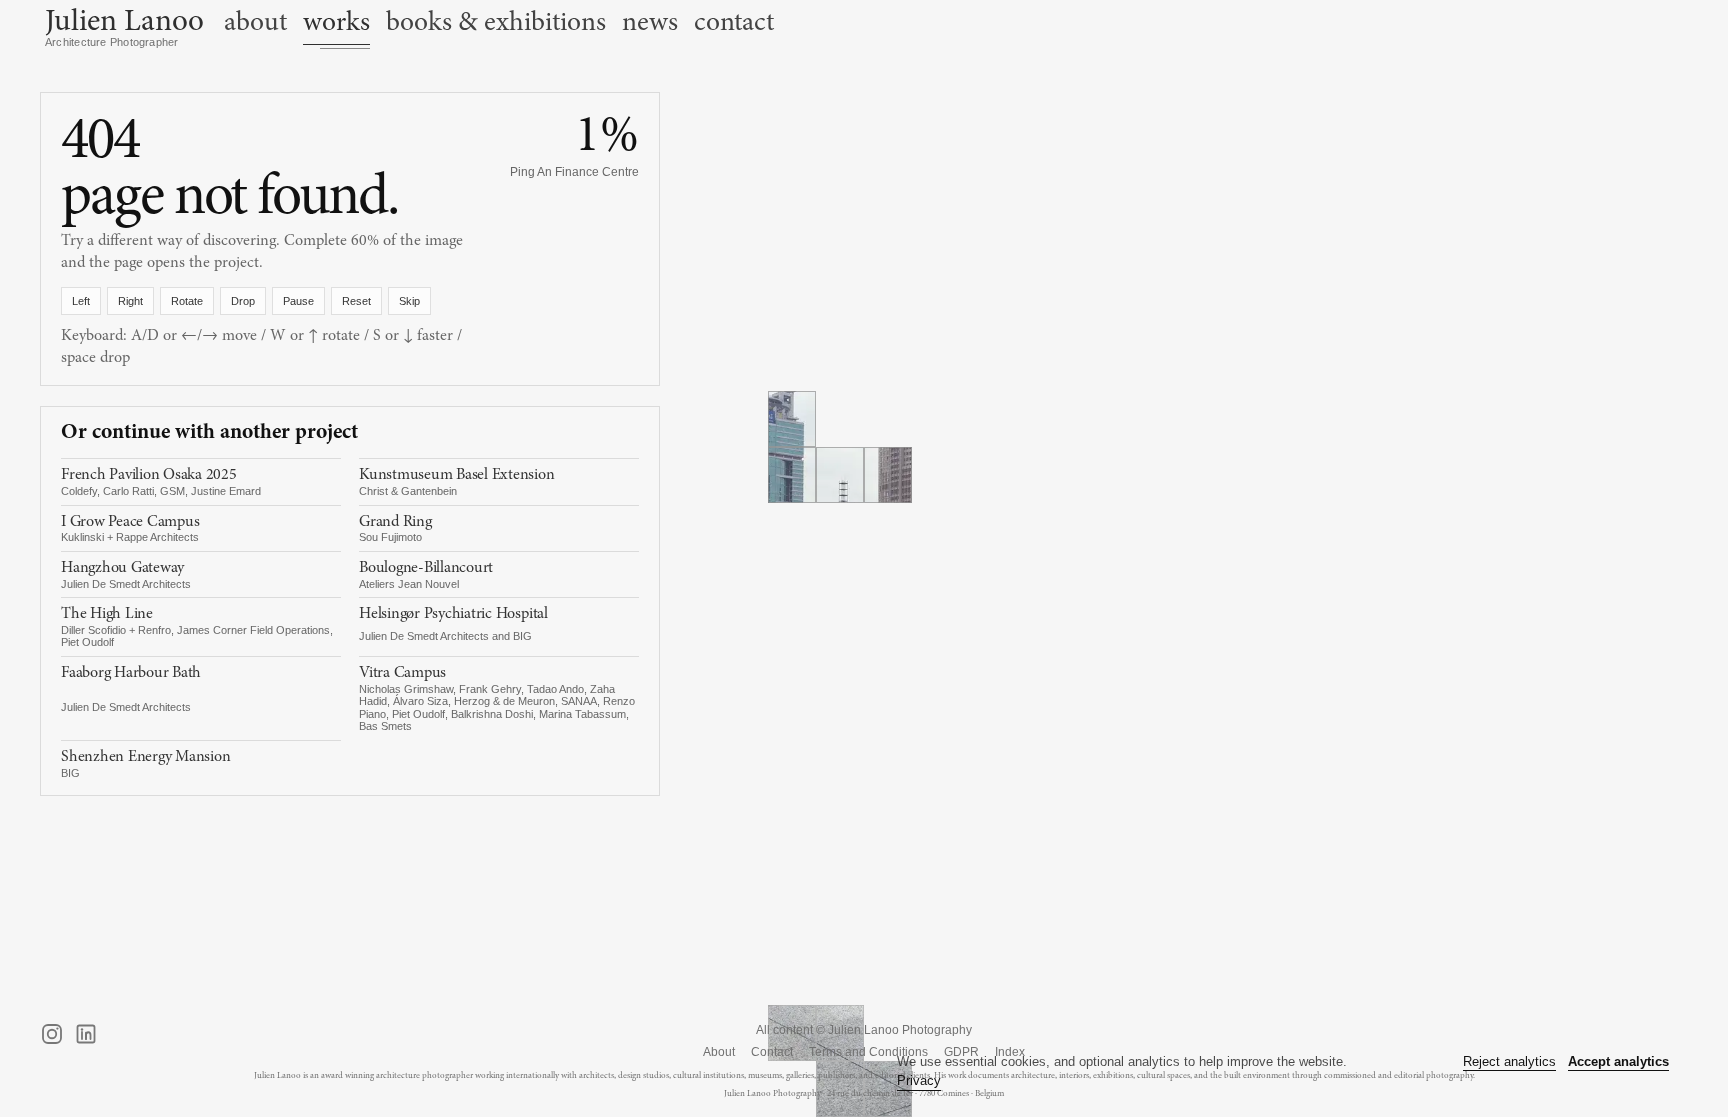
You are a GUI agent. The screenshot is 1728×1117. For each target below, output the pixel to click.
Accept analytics (1618, 1061)
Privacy (919, 1080)
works (336, 22)
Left (81, 301)
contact (734, 22)
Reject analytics (1509, 1061)
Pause (298, 301)
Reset (356, 301)
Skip (409, 301)
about (255, 22)
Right (130, 301)
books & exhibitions (496, 22)
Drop (243, 301)
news (650, 22)
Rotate (187, 301)
